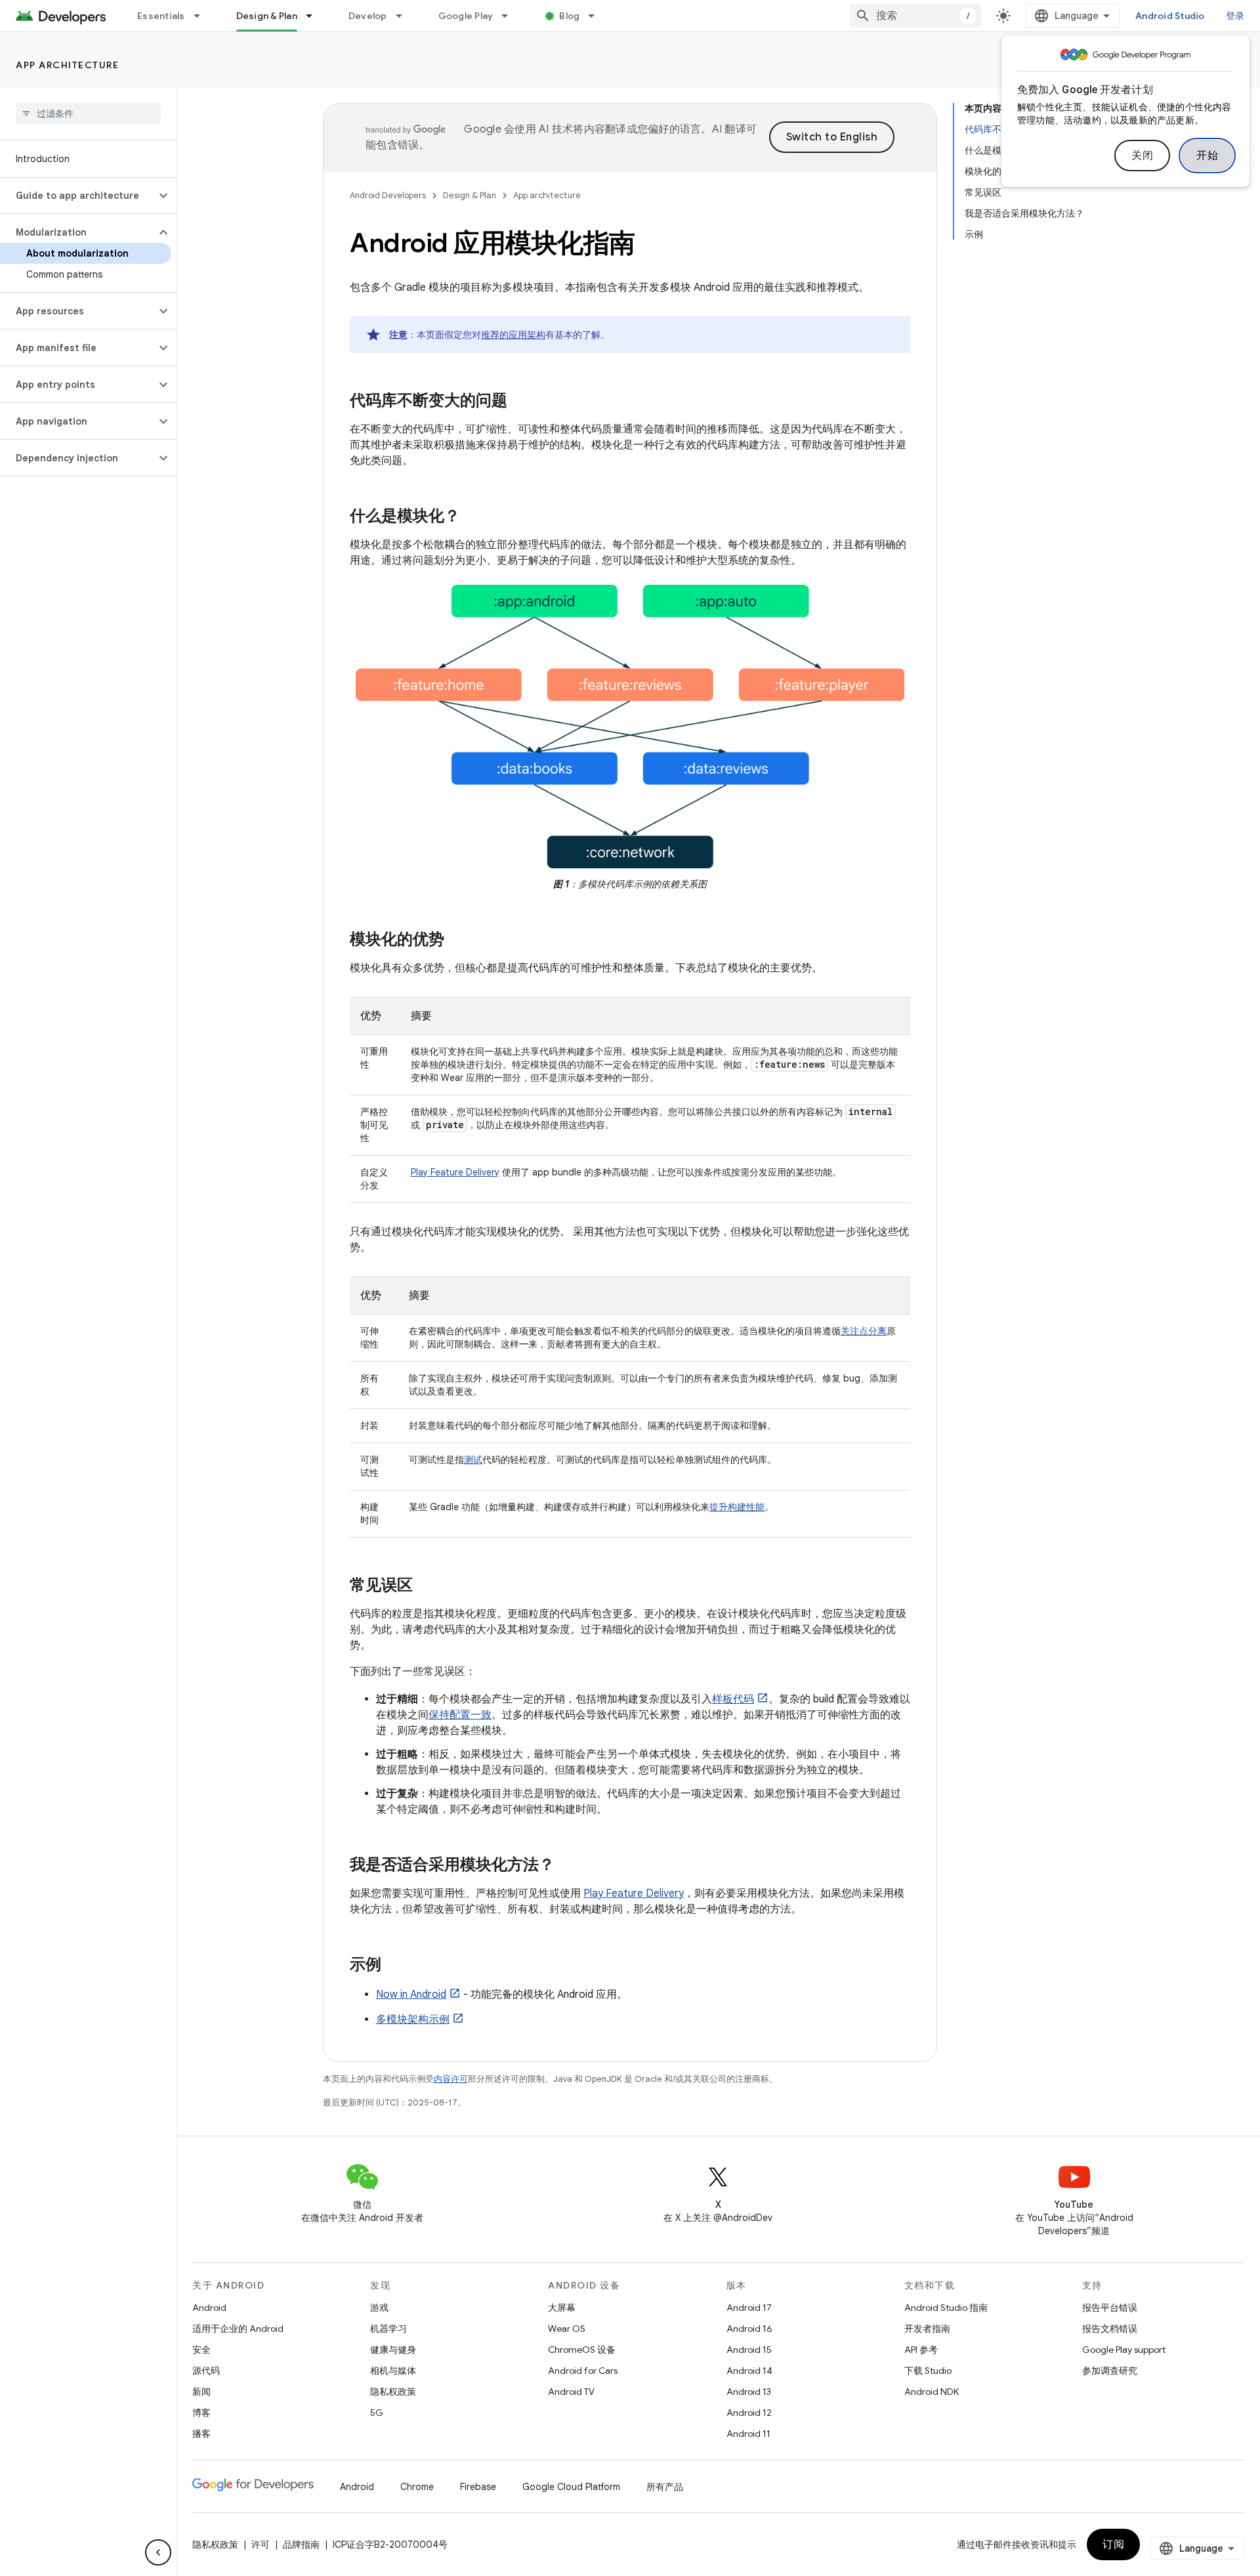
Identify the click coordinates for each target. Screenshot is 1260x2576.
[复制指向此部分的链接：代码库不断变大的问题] (520, 402)
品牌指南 (301, 2544)
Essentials (161, 16)
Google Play (466, 16)
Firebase (478, 2487)
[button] (78, 196)
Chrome (417, 2487)
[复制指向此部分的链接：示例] (394, 1966)
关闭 (1142, 156)
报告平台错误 (1110, 2308)
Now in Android (411, 1995)
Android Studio (1170, 16)
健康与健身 (393, 2350)
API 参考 (921, 2350)
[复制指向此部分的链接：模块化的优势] (457, 940)
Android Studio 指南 (946, 2308)
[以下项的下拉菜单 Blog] (597, 16)
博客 (201, 2413)
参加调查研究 (1110, 2371)
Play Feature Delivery (455, 1172)
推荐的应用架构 (513, 335)
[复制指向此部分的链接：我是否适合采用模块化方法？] (568, 1866)
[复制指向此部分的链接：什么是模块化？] (473, 517)
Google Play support (1124, 2350)
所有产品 (665, 2487)
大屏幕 (562, 2308)
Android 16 (749, 2329)
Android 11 (748, 2434)
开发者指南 (927, 2329)
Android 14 (749, 2371)
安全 (201, 2350)
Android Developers (388, 195)
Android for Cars (583, 2371)
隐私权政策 (393, 2392)
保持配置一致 (460, 1715)
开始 (1207, 156)
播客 (201, 2434)
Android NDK (932, 2392)
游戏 (379, 2308)
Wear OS (567, 2329)
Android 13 (749, 2392)
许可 (261, 2544)
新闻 (201, 2392)
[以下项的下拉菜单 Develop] (405, 16)
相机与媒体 (393, 2371)
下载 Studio (928, 2371)
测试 (473, 1460)
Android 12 (749, 2413)
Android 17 (749, 2308)
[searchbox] (88, 114)
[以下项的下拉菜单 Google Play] (511, 16)
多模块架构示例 (413, 2019)
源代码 (206, 2371)
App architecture (67, 65)
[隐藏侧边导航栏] (158, 2552)
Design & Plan (267, 16)
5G (377, 2413)
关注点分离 (864, 1331)
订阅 (1113, 2544)
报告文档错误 (1110, 2329)
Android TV (571, 2392)
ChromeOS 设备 (582, 2350)
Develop (368, 16)
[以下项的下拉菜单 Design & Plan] (315, 16)
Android (209, 2308)
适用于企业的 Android (238, 2329)
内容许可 (451, 2079)
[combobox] (915, 16)
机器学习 (388, 2329)
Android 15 (749, 2350)
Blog (569, 16)
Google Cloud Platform (571, 2487)
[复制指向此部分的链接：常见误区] (426, 1586)
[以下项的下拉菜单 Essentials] (203, 16)
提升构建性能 (737, 1507)
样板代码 (733, 1699)
